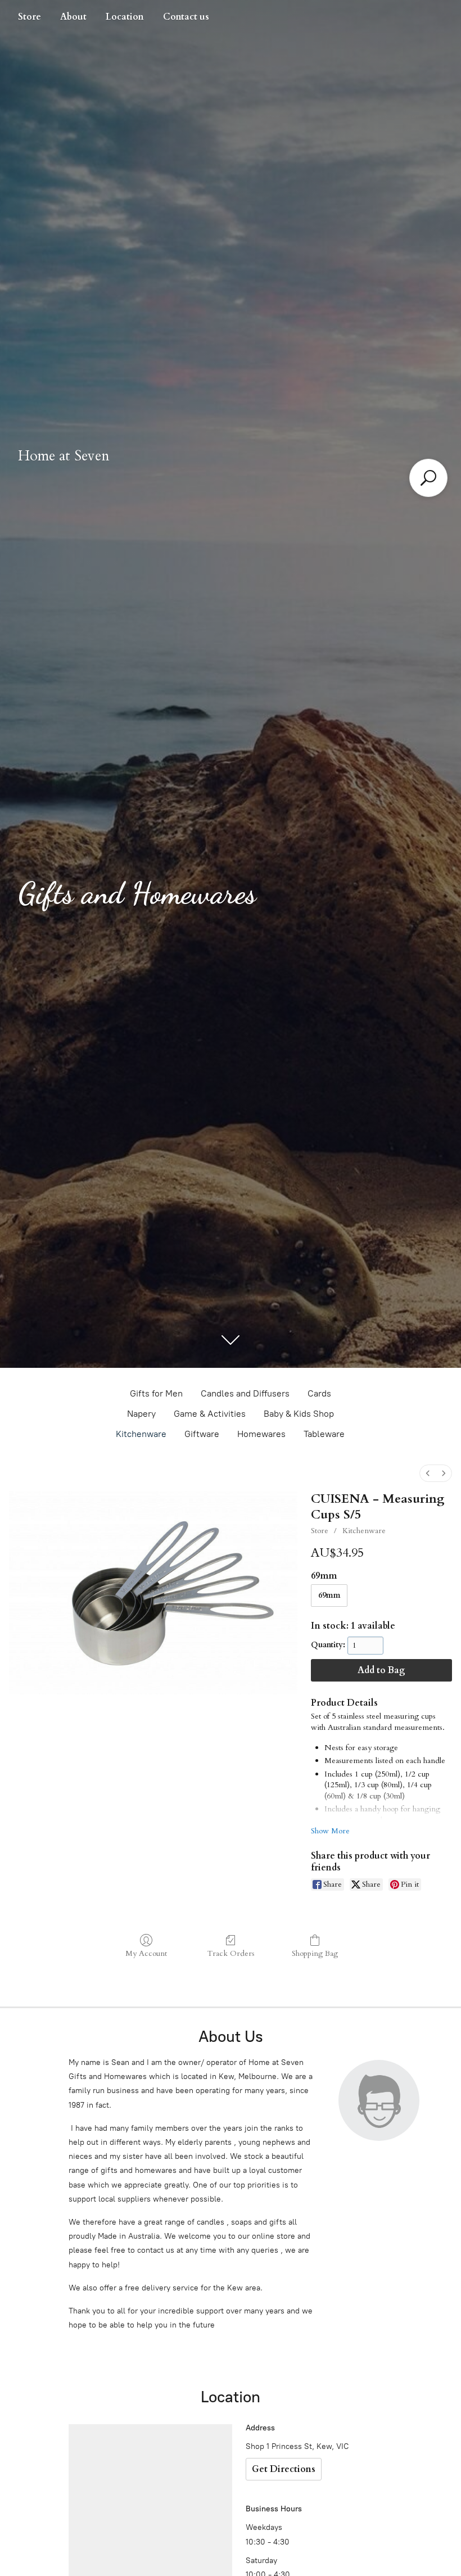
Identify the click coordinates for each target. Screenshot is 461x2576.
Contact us (186, 17)
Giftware (202, 1434)
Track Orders (231, 1953)
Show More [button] (330, 1831)
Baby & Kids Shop (299, 1414)
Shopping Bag (315, 1953)
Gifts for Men (156, 1393)
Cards (319, 1393)
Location (125, 17)
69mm (329, 1595)
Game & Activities (210, 1414)
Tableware (324, 1434)
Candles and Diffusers (245, 1393)
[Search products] (428, 478)
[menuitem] (428, 1473)
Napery (141, 1414)
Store (30, 17)
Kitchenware (141, 1434)
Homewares (261, 1434)
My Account (146, 1953)
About (73, 17)
